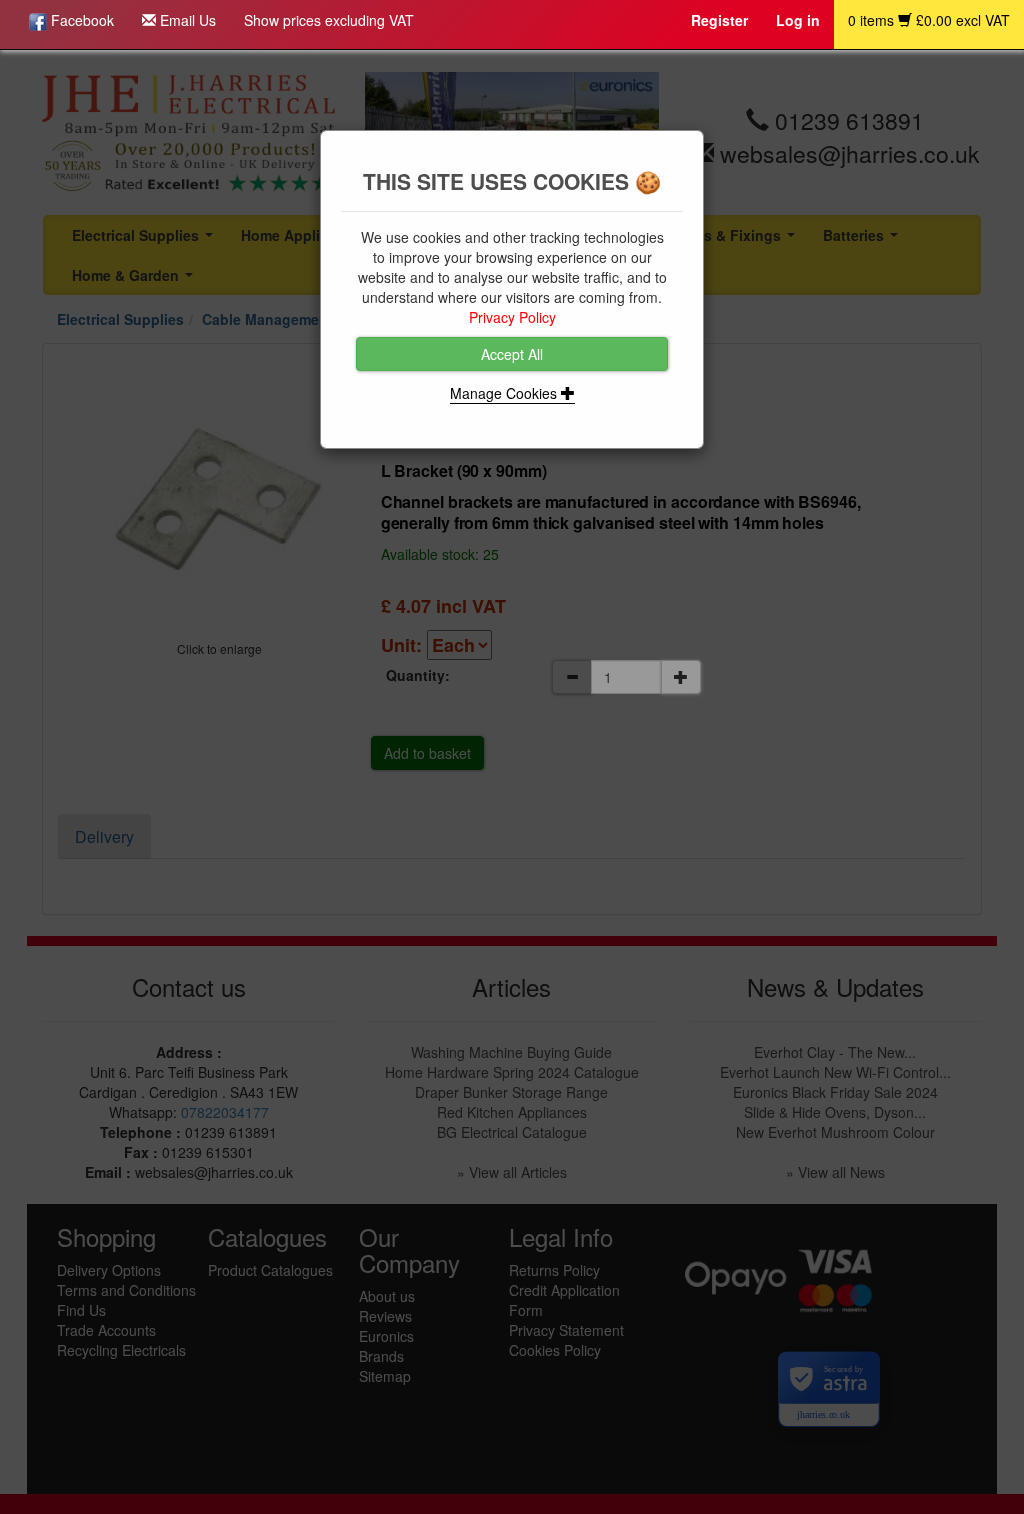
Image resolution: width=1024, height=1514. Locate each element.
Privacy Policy (512, 317)
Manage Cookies (505, 393)
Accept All (512, 354)
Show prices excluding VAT (329, 20)
